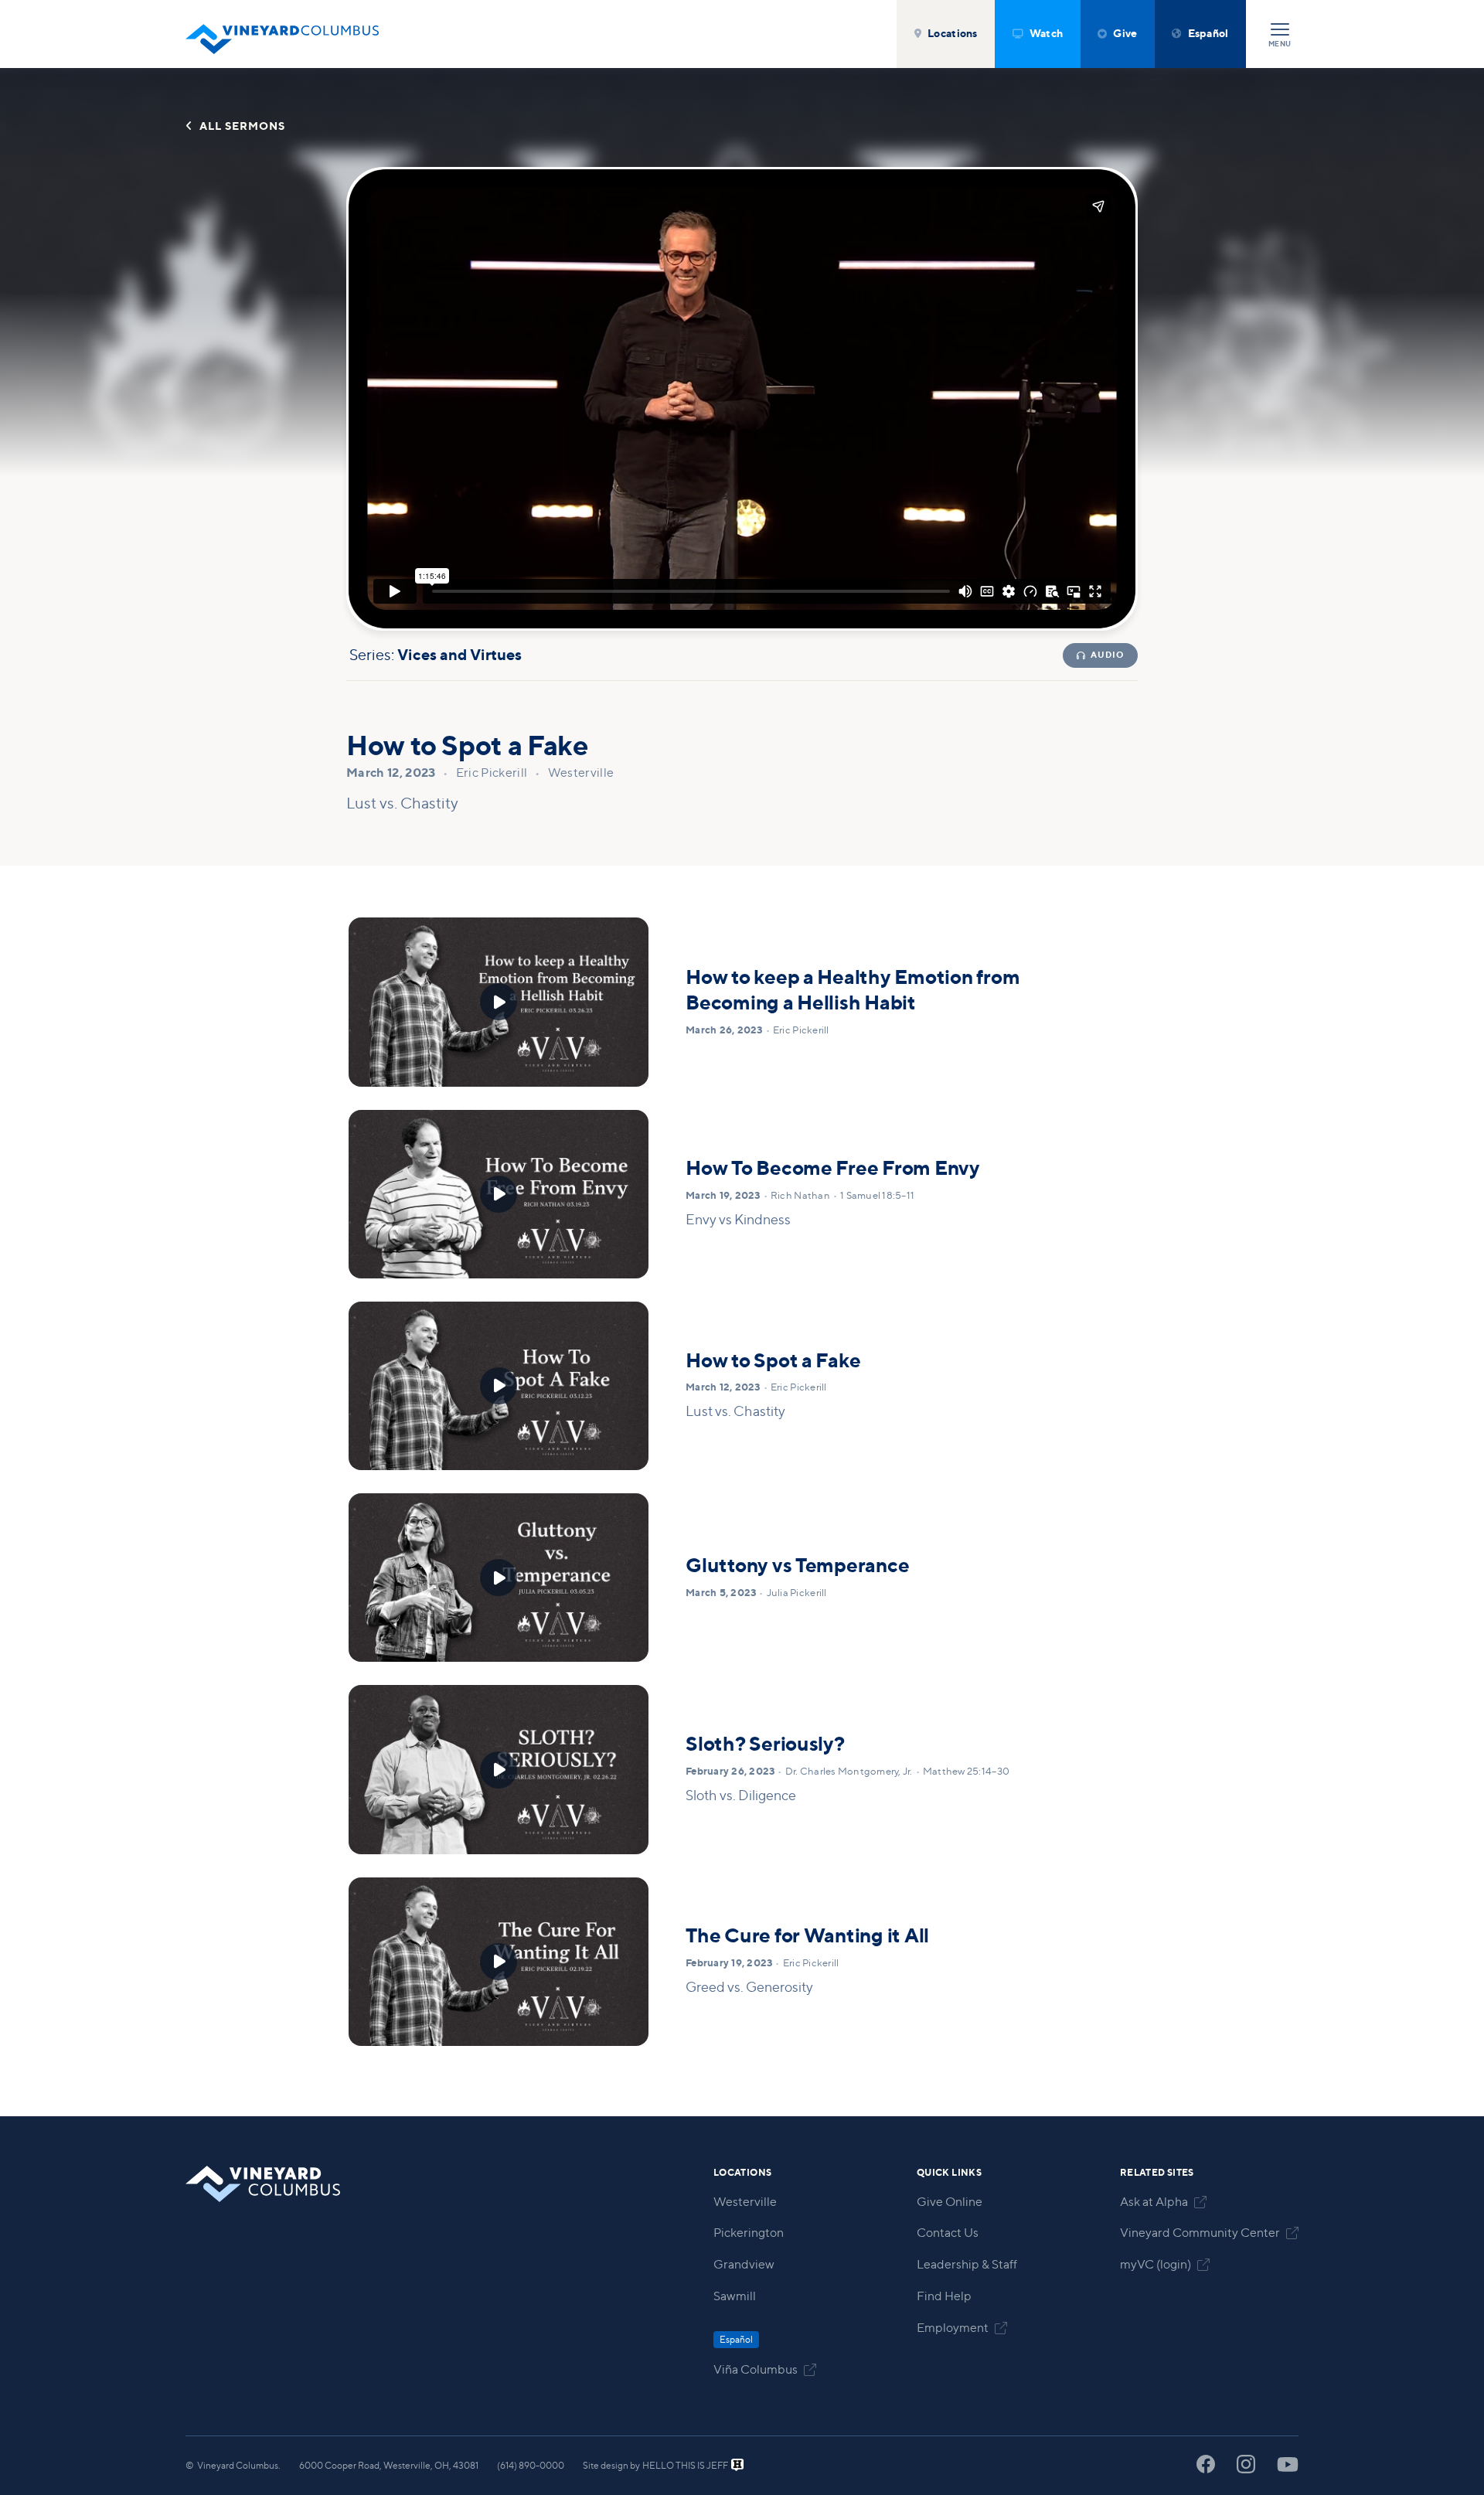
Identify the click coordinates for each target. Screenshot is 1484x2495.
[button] (946, 34)
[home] (282, 34)
